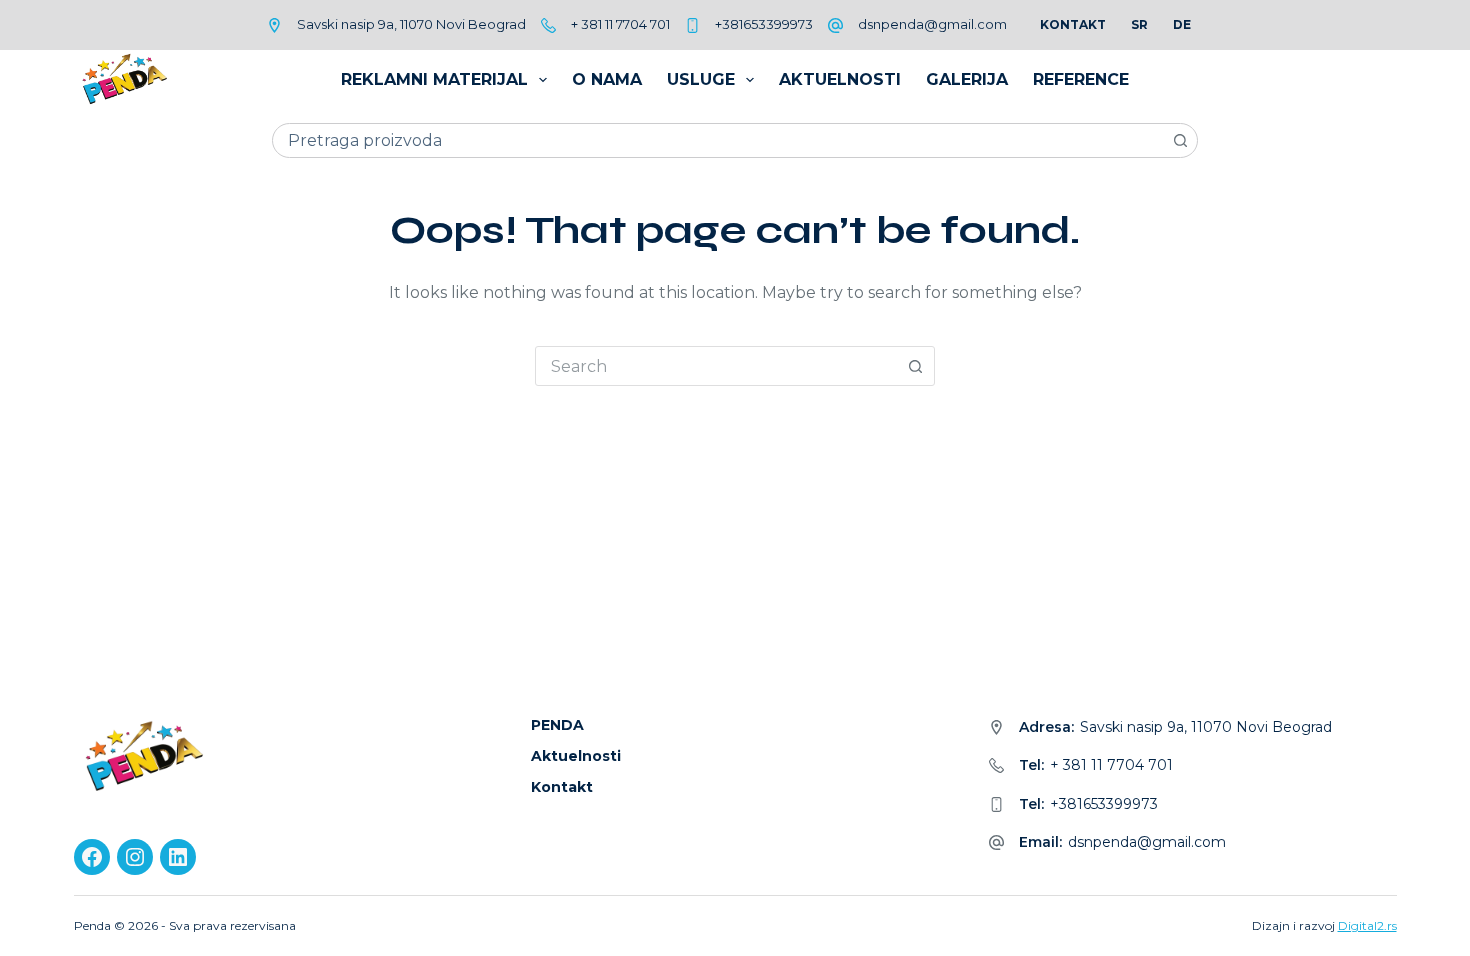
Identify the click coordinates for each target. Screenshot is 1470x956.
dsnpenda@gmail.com (932, 24)
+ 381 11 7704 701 (620, 24)
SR (1139, 24)
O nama (607, 79)
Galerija (967, 79)
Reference (1081, 79)
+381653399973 (764, 24)
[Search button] (1180, 140)
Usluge (701, 79)
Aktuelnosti (840, 79)
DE (1182, 24)
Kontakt (1073, 24)
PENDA (557, 725)
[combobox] (718, 140)
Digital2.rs (1367, 925)
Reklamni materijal (434, 79)
